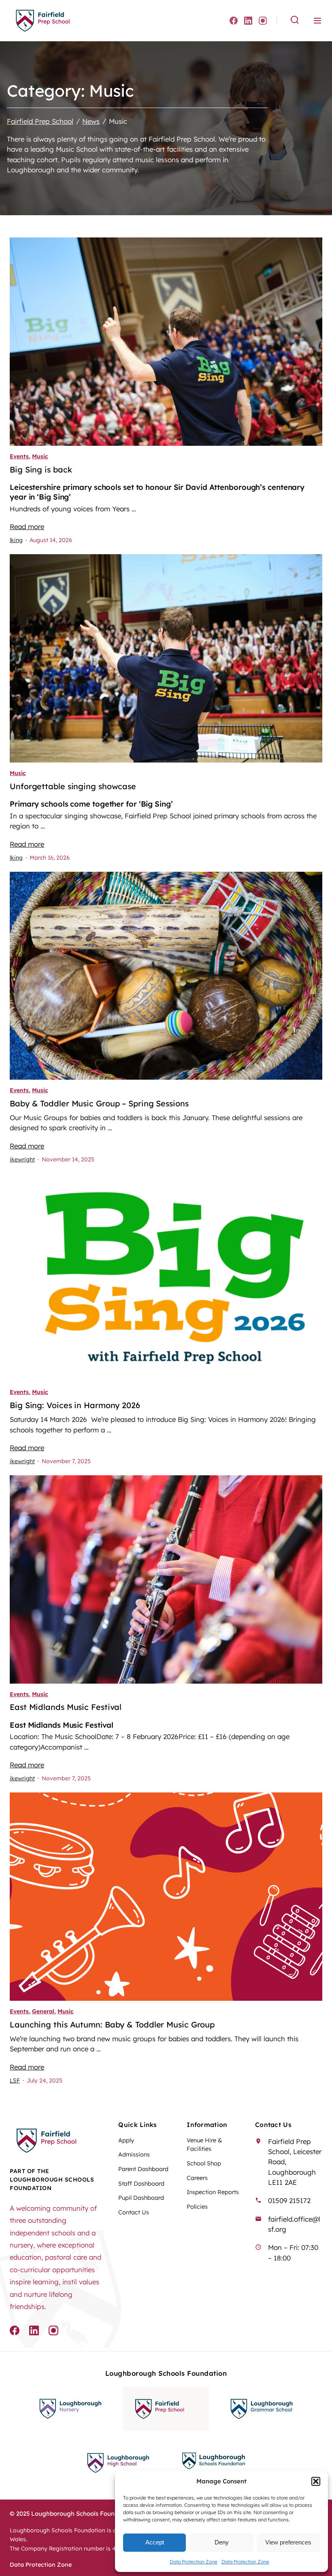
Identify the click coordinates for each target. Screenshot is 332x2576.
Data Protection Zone (194, 2562)
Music (40, 456)
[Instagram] (263, 21)
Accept (155, 2542)
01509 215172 (289, 2200)
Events (19, 456)
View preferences (288, 2542)
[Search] (295, 20)
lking (16, 540)
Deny (222, 2542)
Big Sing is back (41, 470)
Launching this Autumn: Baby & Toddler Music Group (112, 2025)
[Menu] (317, 21)
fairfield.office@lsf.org (294, 2224)
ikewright (22, 1159)
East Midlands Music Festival (66, 1707)
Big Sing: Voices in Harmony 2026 (75, 1405)
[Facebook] (234, 21)
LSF (15, 2080)
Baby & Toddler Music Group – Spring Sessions (99, 1104)
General (43, 2011)
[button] (316, 2481)
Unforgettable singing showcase (73, 786)
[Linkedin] (248, 21)
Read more (27, 526)
